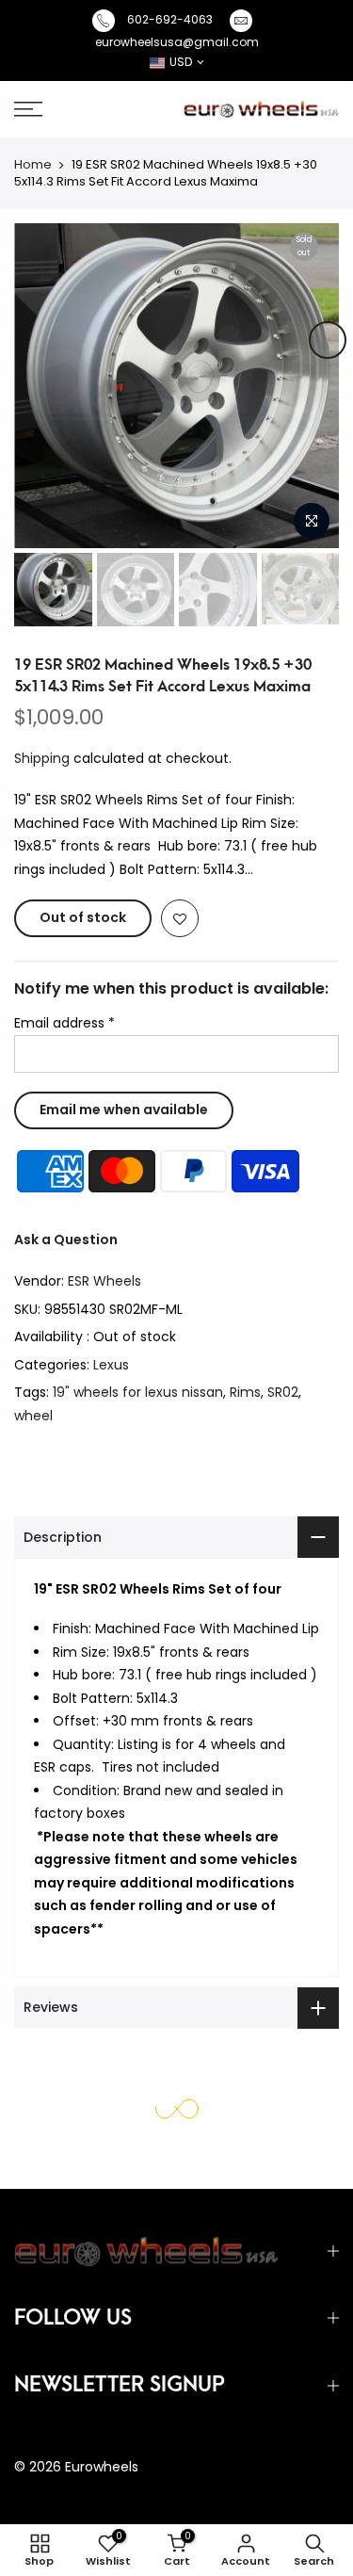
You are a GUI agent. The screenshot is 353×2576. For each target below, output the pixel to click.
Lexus (111, 1365)
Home (33, 164)
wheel (33, 1416)
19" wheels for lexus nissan (138, 1392)
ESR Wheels (104, 1281)
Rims (245, 1392)
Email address (64, 1023)
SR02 (283, 1392)
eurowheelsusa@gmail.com (177, 42)
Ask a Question (66, 1239)
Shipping (42, 758)
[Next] (328, 340)
